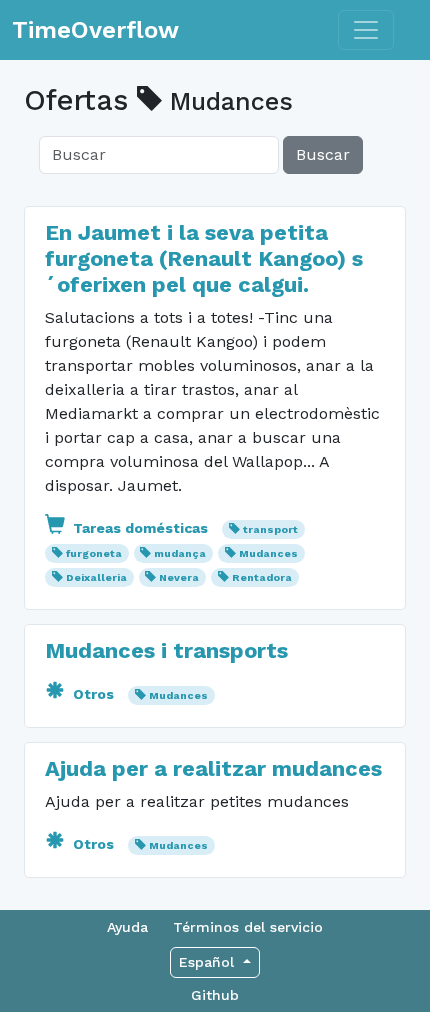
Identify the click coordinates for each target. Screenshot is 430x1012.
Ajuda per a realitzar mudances (213, 768)
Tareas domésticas (140, 528)
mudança (180, 553)
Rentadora (262, 577)
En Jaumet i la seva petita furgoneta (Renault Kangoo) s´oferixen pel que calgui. (204, 258)
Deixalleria (96, 577)
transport (270, 529)
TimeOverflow (95, 30)
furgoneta (94, 553)
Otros (93, 694)
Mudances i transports (166, 650)
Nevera (179, 577)
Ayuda (127, 927)
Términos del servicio (248, 927)
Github (215, 995)
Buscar (323, 154)
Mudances (268, 553)
